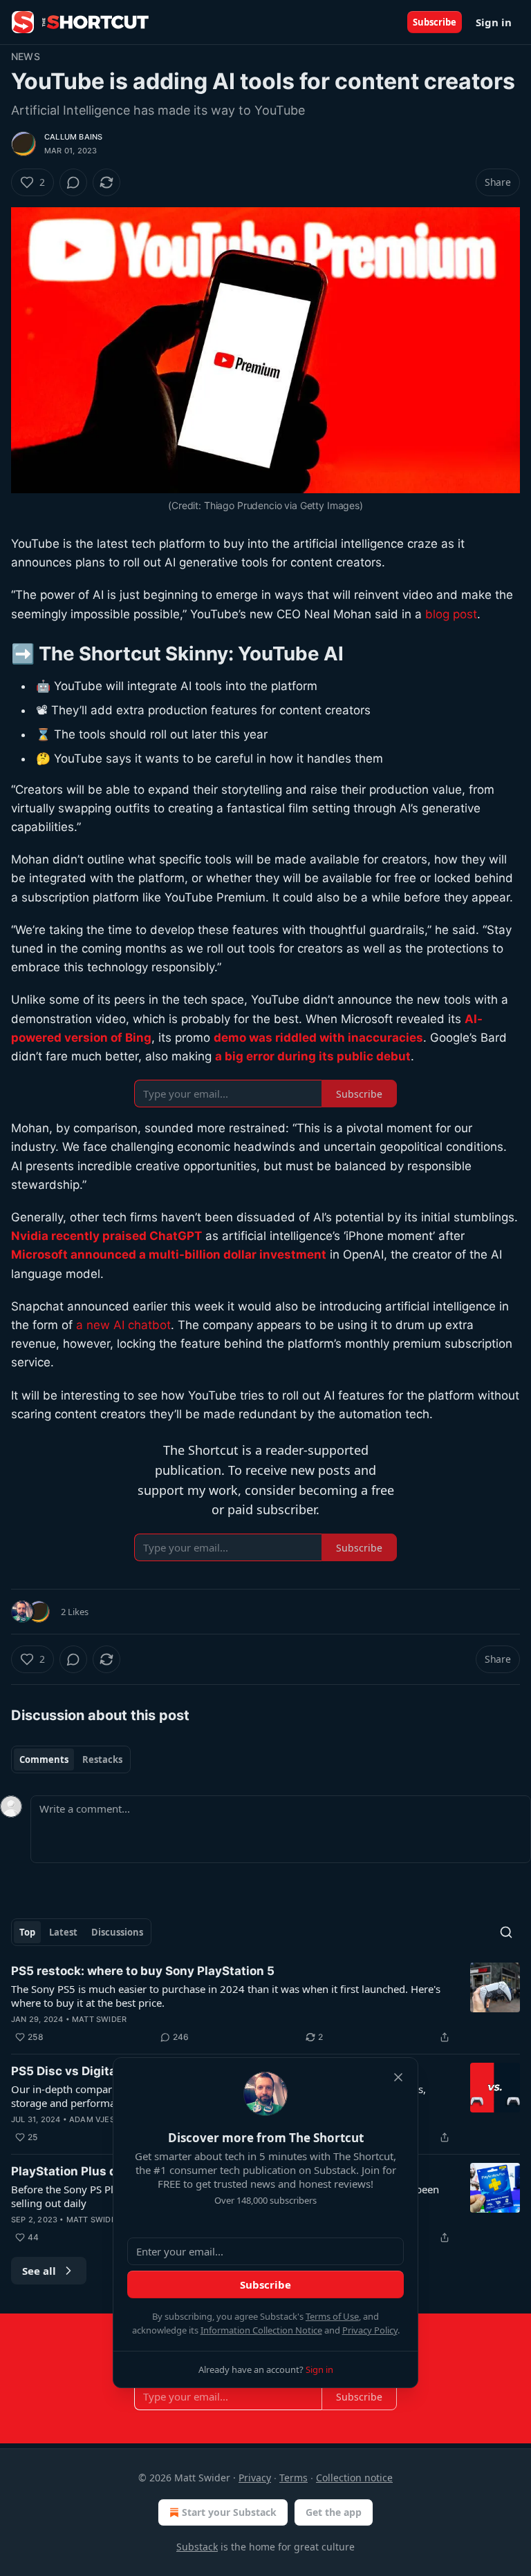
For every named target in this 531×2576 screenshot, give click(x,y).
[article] (265, 2004)
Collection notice (354, 2478)
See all (39, 2271)
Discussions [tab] (117, 1932)
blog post (451, 614)
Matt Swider (99, 2019)
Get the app (334, 2512)
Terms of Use (332, 2316)
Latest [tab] (63, 1932)
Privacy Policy (370, 2330)
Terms (294, 2478)
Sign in (494, 22)
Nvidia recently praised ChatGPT (106, 1236)
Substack (197, 2547)
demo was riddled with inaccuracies (318, 1038)
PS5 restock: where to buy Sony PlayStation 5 (143, 1971)
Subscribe (435, 22)
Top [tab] (27, 1932)
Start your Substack (229, 2512)
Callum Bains (73, 137)
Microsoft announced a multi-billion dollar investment (169, 1254)
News (26, 56)
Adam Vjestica (101, 2119)
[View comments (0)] (73, 182)
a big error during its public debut (313, 1056)
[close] (398, 2077)
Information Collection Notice (261, 2330)
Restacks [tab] (102, 1759)
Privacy (255, 2478)
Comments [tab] (44, 1759)
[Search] (506, 1932)
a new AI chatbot (123, 1325)
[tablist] (71, 1759)
